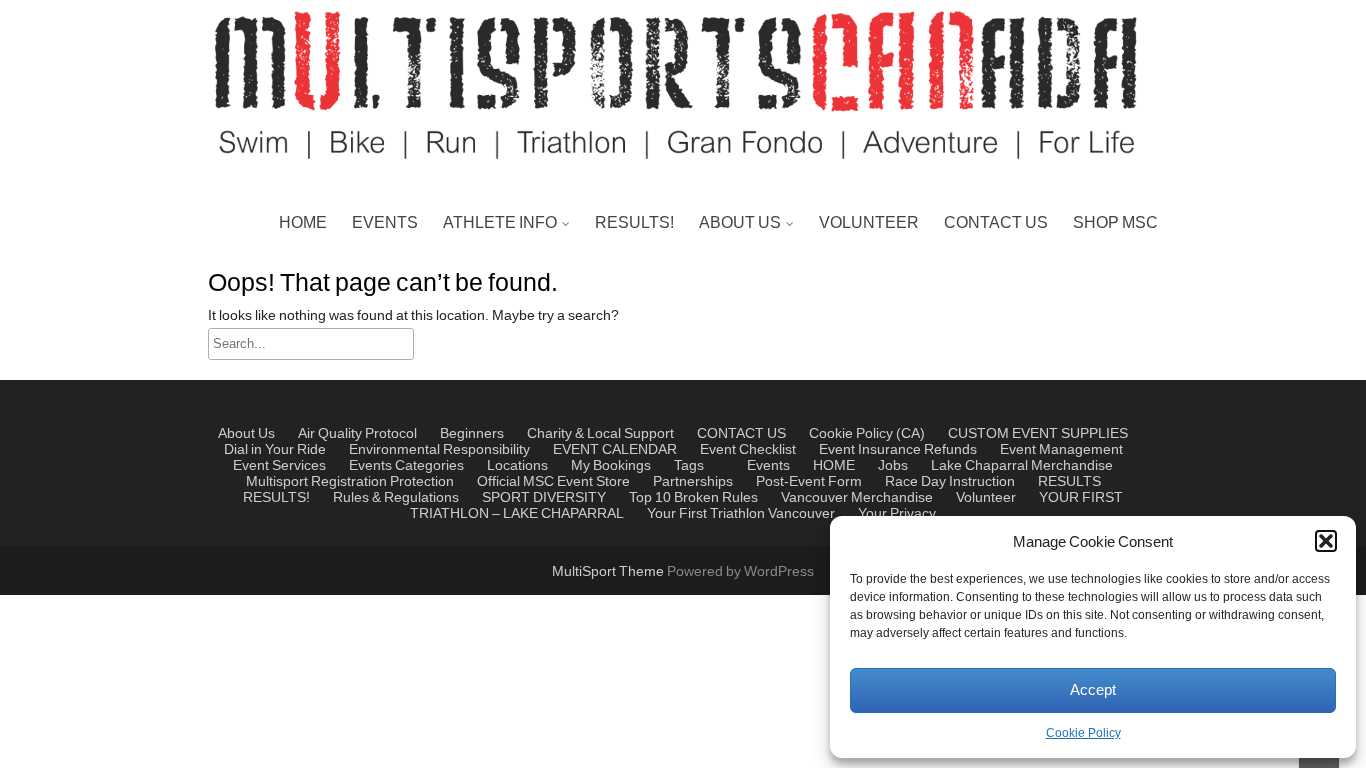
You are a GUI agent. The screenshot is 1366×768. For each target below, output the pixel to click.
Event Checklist (748, 450)
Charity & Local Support (787, 321)
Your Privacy (897, 514)
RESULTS (1069, 482)
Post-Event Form (809, 482)
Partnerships (749, 273)
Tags (689, 466)
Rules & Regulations (520, 369)
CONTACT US (996, 223)
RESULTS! (634, 223)
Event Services (279, 466)
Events (370, 466)
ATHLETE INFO (500, 223)
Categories (429, 466)
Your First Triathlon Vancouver (741, 514)
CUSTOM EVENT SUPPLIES (1038, 434)
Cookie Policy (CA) (867, 434)
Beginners (472, 434)
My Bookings (611, 466)
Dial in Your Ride (275, 450)
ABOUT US (740, 223)
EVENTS (385, 223)
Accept (1093, 690)
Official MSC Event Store (553, 482)
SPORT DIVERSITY (544, 498)
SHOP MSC (1115, 223)
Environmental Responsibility (439, 450)
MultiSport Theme (609, 572)
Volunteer (986, 498)
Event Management (772, 369)
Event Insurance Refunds (898, 450)
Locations (517, 466)
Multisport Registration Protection (350, 482)
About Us (246, 434)
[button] (1326, 541)
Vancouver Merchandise (857, 498)
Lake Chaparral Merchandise (1022, 466)
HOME (303, 223)
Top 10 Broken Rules (521, 369)
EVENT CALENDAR (615, 450)
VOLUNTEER (869, 223)
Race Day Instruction (950, 482)
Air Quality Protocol (357, 434)
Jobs (893, 466)
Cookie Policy (1083, 733)
